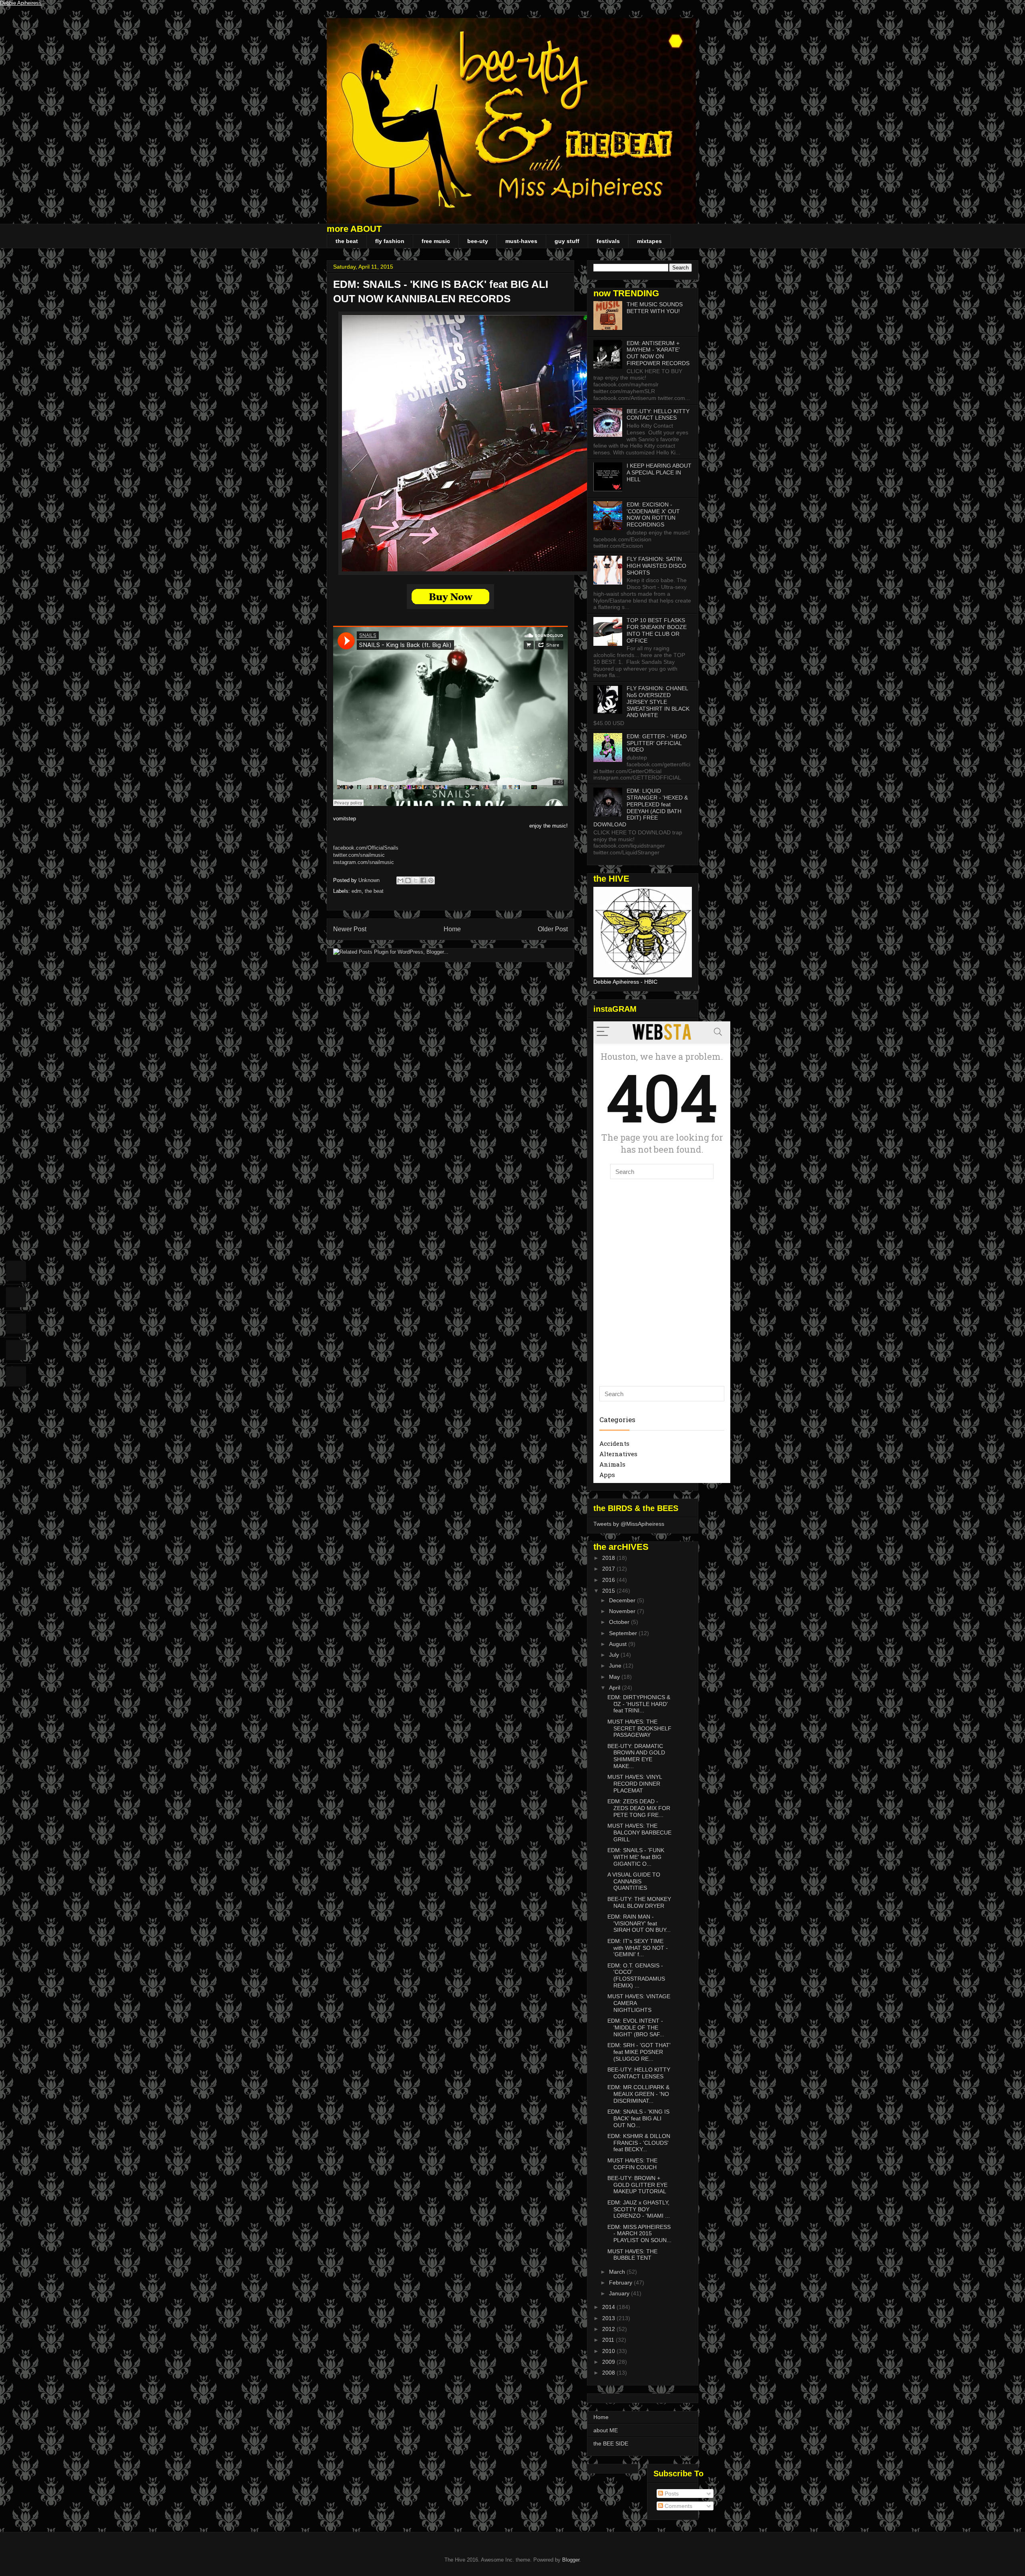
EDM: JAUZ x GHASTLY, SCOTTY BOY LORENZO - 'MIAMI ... (639, 2209)
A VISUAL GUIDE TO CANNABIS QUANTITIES (634, 1881)
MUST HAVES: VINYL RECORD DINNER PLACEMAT (635, 1784)
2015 (609, 1591)
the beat (347, 241)
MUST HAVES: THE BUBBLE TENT (632, 2255)
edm (357, 891)
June (616, 1666)
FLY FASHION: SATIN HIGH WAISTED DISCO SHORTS (656, 566)
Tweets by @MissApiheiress (629, 1524)
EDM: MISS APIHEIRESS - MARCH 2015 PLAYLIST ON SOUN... (639, 2234)
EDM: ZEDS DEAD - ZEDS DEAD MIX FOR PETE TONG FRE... (639, 1808)
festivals (608, 241)
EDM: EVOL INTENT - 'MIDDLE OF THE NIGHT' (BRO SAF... (636, 2027)
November (623, 1611)
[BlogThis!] (408, 880)
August (619, 1644)
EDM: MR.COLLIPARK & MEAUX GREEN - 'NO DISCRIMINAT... (638, 2094)
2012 (609, 2329)
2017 (609, 1569)
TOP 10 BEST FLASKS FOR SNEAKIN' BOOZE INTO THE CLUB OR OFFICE (657, 630)
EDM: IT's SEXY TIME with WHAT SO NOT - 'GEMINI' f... (638, 1948)
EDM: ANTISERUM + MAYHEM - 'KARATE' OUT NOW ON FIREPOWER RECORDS (658, 353)
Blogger (571, 2560)
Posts (671, 2494)
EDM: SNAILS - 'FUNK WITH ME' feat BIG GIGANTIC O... (636, 1857)
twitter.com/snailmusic (359, 855)
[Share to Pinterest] (431, 880)
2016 (609, 1580)
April (615, 1688)
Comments (678, 2506)
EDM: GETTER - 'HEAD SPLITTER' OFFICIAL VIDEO (657, 743)
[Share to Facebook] (423, 880)
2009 (609, 2362)
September (624, 1633)
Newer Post (350, 929)
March (618, 2272)
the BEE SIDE (611, 2443)
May (615, 1677)
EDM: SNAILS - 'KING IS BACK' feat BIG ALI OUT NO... (638, 2118)
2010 (609, 2351)
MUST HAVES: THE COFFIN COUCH (632, 2164)
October (620, 1622)
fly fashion (390, 241)
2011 (609, 2340)
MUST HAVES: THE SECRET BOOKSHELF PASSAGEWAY (639, 1728)
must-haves (521, 241)
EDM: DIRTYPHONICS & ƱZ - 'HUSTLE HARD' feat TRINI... (639, 1704)
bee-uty (478, 241)
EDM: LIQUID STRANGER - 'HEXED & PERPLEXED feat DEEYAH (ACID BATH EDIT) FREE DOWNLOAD (641, 808)
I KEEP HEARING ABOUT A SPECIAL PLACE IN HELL (659, 472)
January (620, 2293)
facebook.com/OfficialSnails (366, 848)
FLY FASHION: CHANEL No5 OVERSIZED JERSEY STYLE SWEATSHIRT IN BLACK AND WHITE (658, 702)
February (621, 2283)
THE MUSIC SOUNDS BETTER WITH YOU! (655, 308)
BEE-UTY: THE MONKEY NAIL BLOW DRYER (639, 1902)
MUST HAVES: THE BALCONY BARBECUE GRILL (639, 1833)
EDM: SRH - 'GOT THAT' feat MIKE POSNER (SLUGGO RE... (639, 2052)
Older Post (553, 929)
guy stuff (567, 241)
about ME (606, 2430)
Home (452, 929)
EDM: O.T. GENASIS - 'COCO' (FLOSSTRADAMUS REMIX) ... (636, 1975)
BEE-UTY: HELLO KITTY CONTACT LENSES (658, 415)
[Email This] (400, 880)
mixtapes (649, 241)
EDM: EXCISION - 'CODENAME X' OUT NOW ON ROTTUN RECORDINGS (653, 514)
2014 (609, 2307)
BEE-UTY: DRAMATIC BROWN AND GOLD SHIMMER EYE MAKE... (636, 1756)
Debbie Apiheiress (21, 3)
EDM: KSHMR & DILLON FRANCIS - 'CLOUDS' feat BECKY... (639, 2143)
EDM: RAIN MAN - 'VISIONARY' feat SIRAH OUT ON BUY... (639, 1923)
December (623, 1600)
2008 (609, 2373)
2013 (609, 2318)
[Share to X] (416, 880)
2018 (609, 1558)
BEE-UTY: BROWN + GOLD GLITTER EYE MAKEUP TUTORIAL (637, 2185)
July (615, 1655)
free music (436, 241)
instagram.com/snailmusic (364, 862)
